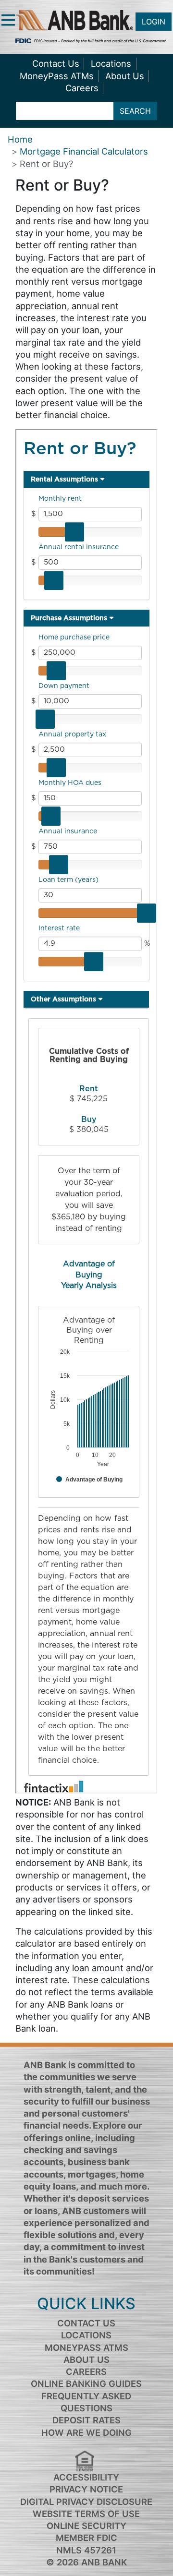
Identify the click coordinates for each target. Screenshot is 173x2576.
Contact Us (56, 63)
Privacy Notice (86, 2489)
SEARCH (135, 111)
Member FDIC (86, 2538)
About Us (125, 76)
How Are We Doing (86, 2432)
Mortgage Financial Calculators (84, 151)
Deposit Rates (86, 2420)
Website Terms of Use (86, 2514)
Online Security (86, 2526)
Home (20, 139)
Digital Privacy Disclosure (86, 2502)
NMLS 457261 (86, 2550)
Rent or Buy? (46, 164)
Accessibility (86, 2477)
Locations (111, 63)
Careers (82, 88)
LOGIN (154, 22)
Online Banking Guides (86, 2383)
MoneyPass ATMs (57, 76)
